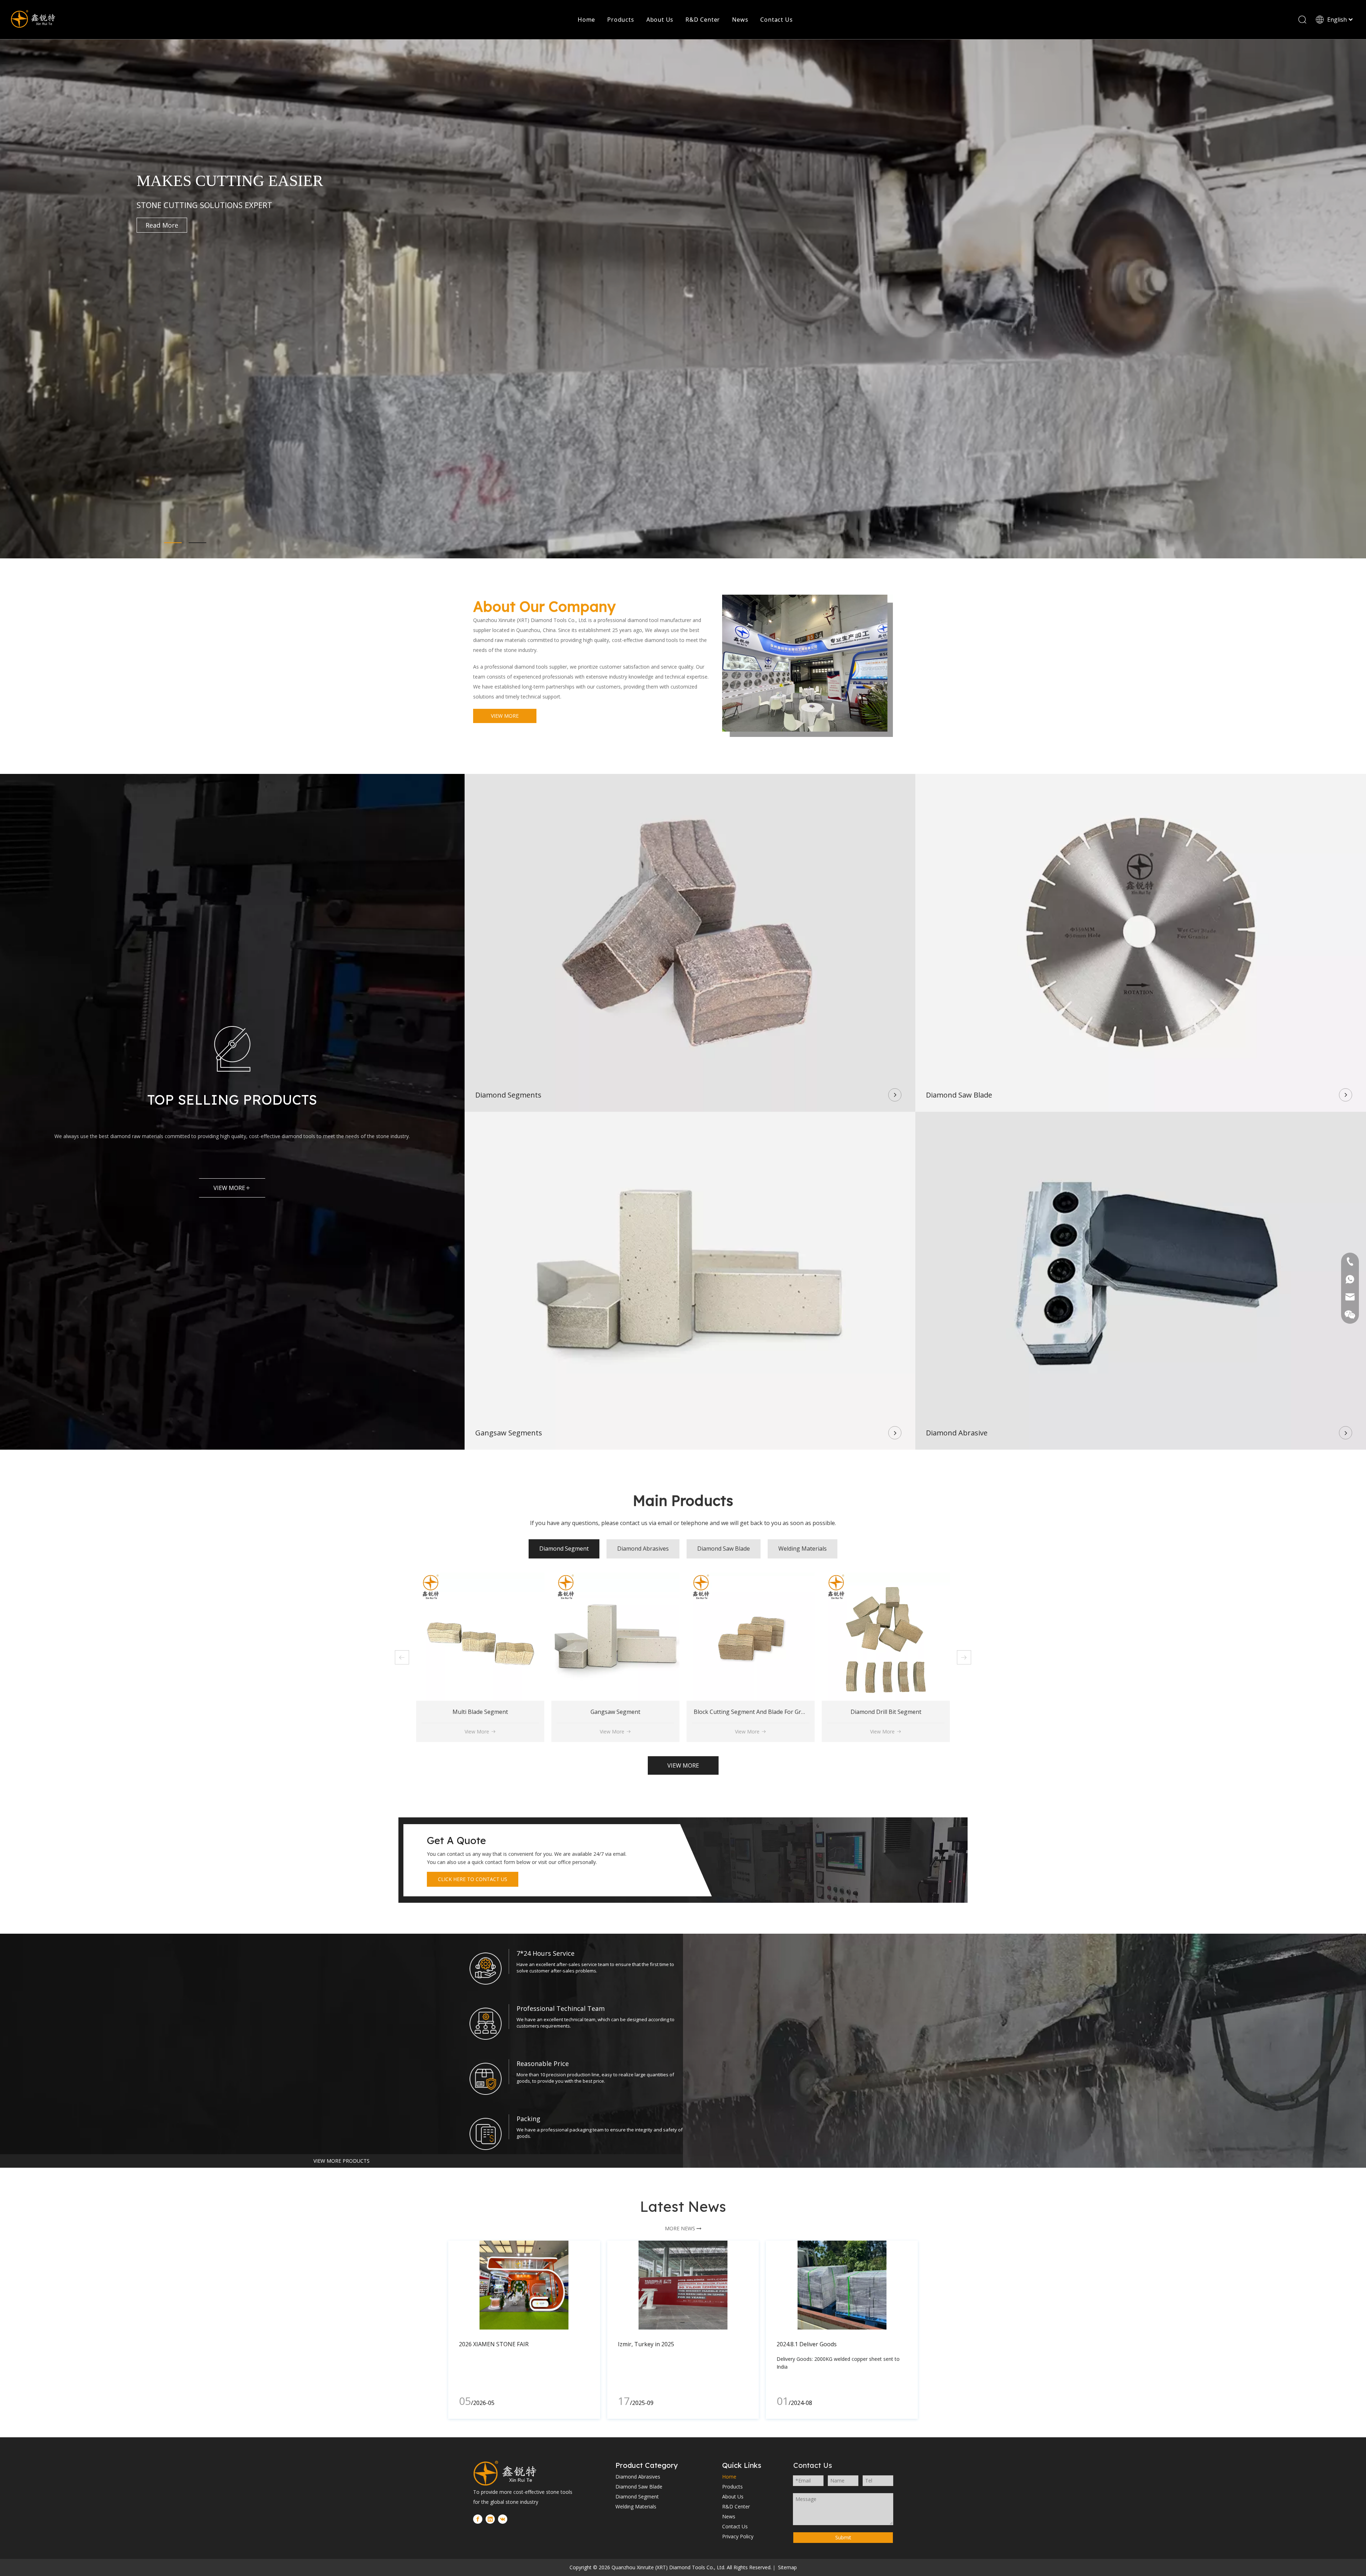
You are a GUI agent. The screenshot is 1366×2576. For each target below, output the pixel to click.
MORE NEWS (683, 2228)
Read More (162, 225)
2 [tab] (197, 543)
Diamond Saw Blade (639, 2487)
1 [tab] (173, 543)
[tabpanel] (683, 299)
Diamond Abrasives (638, 2477)
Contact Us (776, 20)
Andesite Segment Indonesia (512, 1712)
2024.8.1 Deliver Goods (807, 2344)
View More (509, 1732)
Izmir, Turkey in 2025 (646, 2344)
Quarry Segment (647, 1712)
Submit (843, 2537)
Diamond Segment (637, 2497)
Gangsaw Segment (917, 1712)
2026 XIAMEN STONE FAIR (494, 2344)
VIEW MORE (505, 716)
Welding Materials (636, 2506)
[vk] (503, 2519)
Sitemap (787, 2567)
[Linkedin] (490, 2519)
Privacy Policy (738, 2536)
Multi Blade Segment (782, 1712)
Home (586, 20)
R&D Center (703, 20)
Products (621, 20)
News (740, 20)
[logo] (514, 2473)
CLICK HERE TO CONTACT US (473, 1879)
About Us (660, 20)
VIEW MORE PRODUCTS (341, 2161)
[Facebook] (478, 2519)
